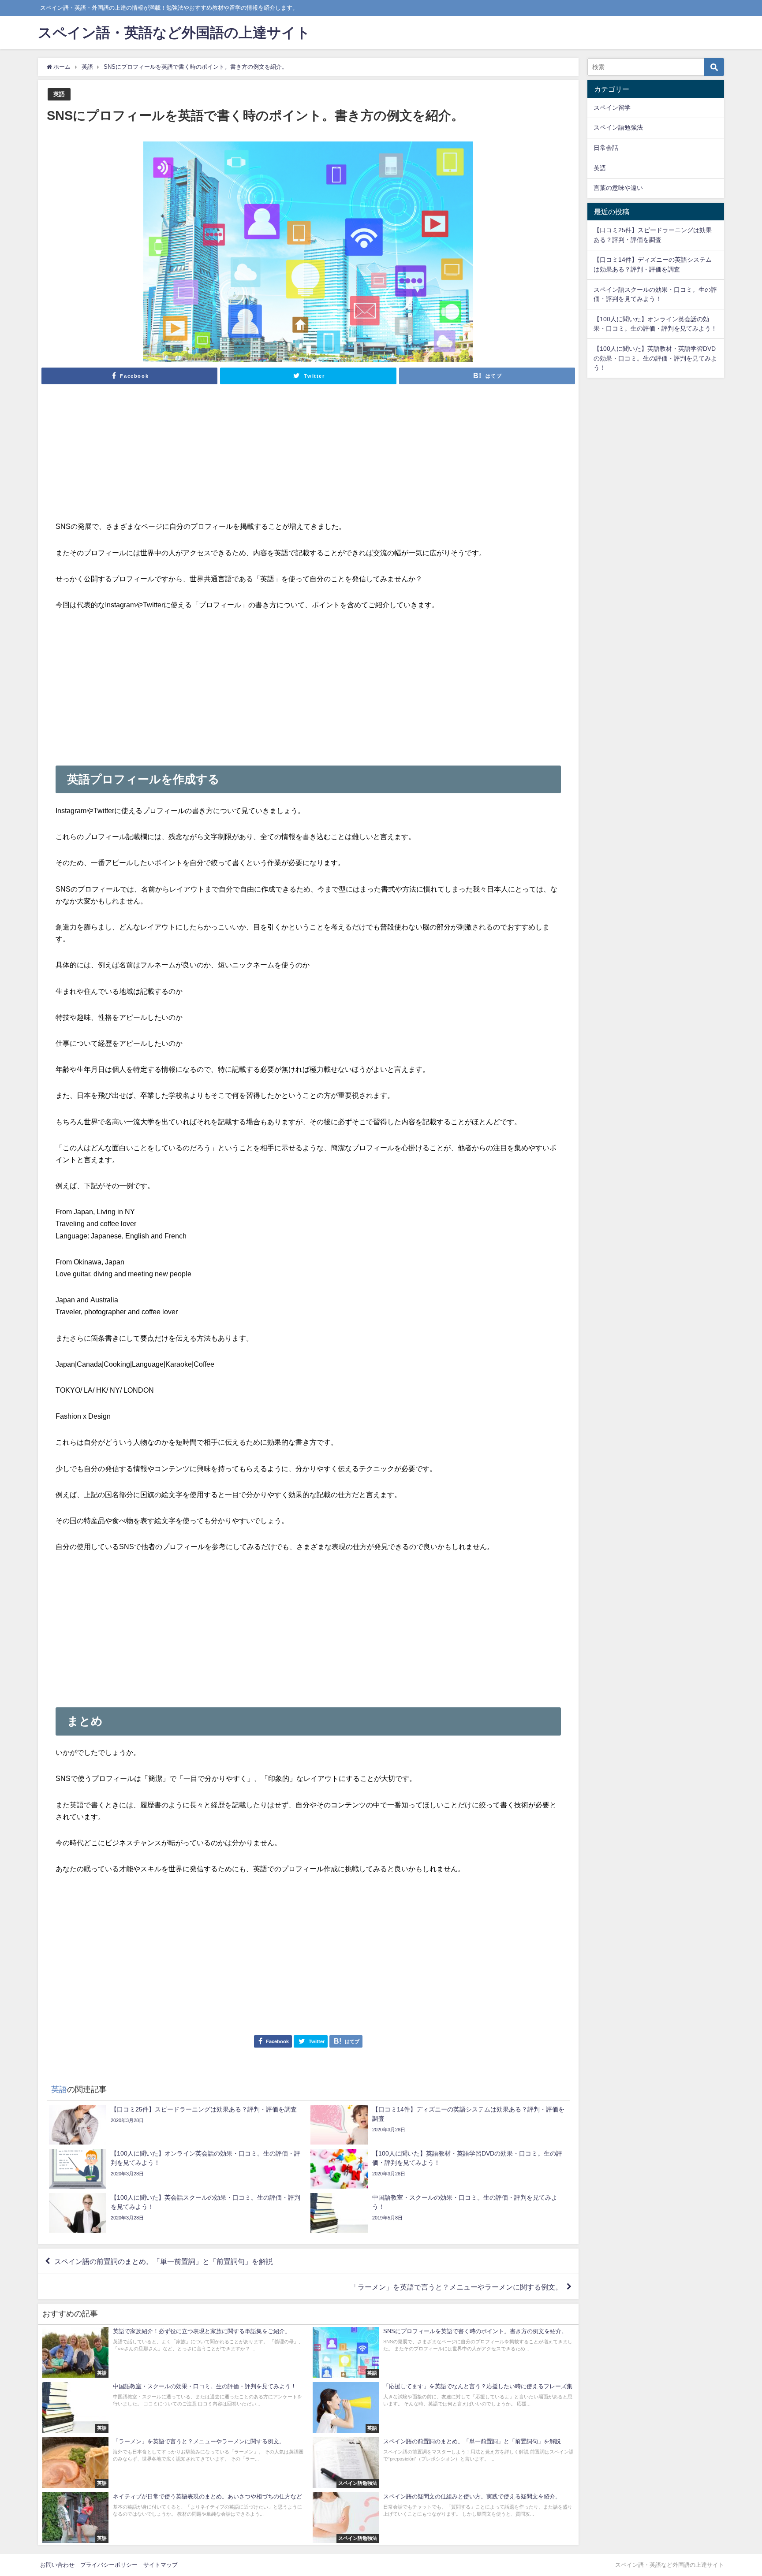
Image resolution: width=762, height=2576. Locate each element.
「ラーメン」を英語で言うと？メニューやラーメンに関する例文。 (456, 2287)
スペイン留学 (612, 108)
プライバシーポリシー (109, 2565)
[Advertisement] (308, 459)
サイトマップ (161, 2565)
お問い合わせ (57, 2565)
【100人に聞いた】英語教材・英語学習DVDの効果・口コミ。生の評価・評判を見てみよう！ (655, 358)
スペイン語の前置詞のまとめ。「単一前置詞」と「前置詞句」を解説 (164, 2261)
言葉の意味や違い (618, 188)
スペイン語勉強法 (618, 127)
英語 (59, 94)
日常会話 (606, 148)
